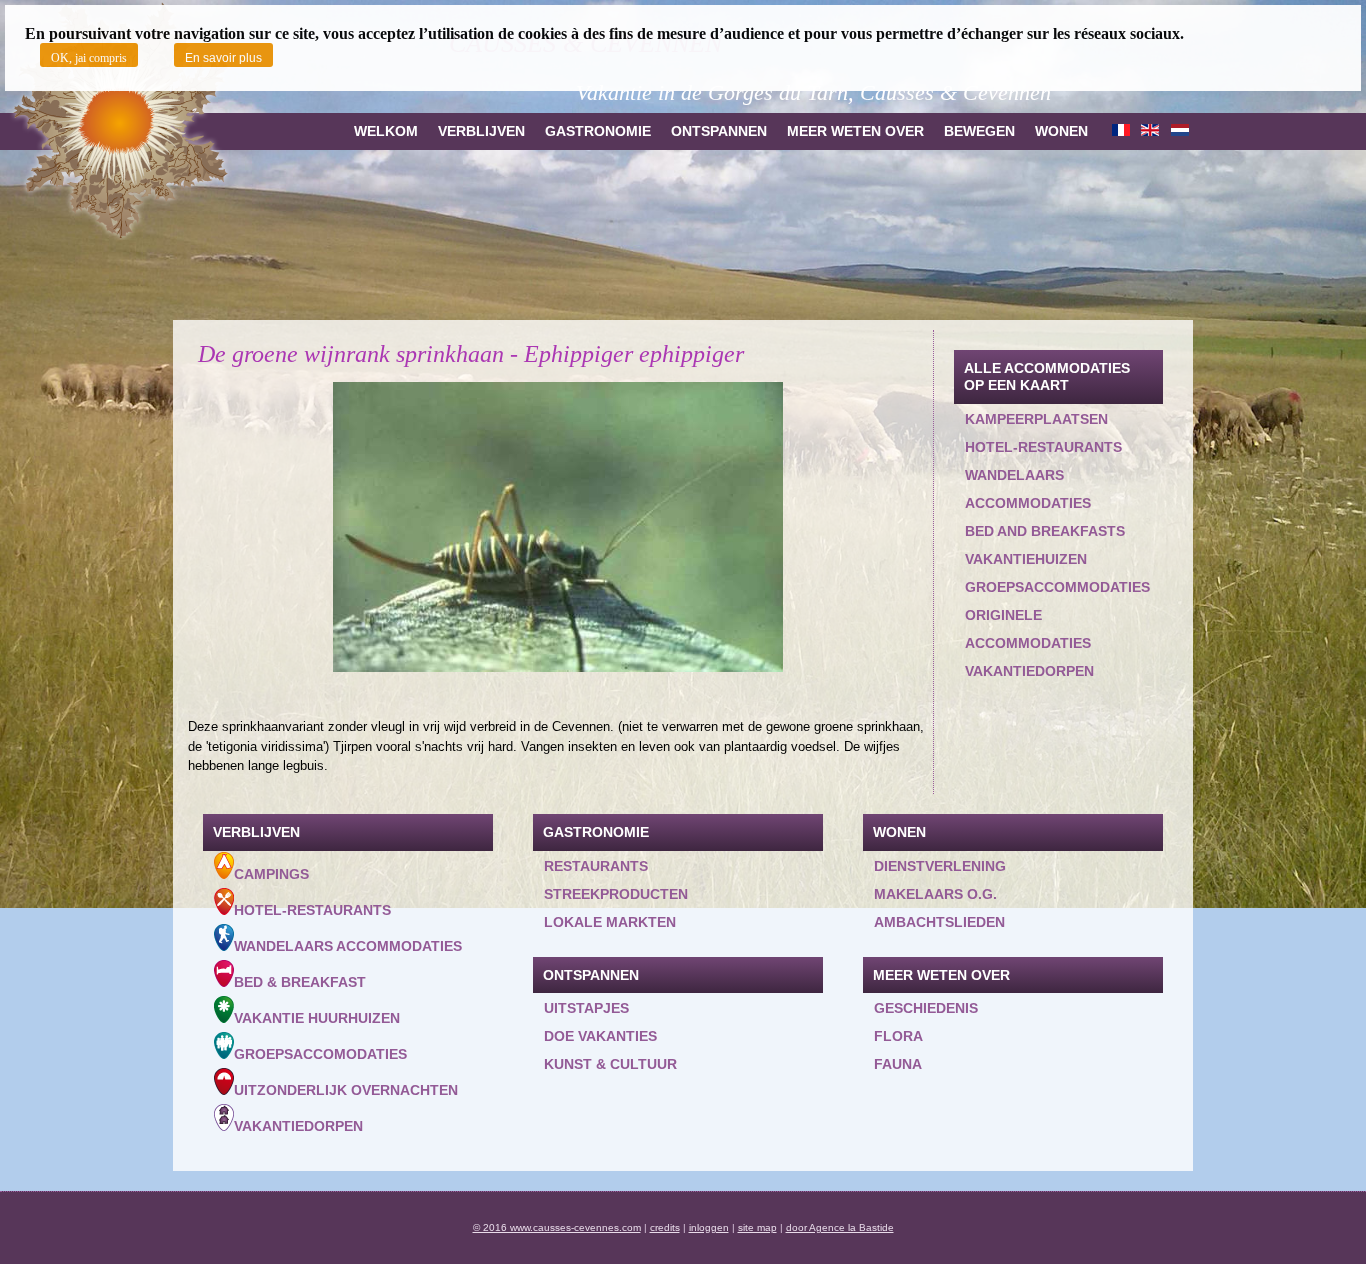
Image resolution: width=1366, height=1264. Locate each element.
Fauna (898, 1064)
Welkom (386, 131)
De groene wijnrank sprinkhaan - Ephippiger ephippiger (471, 354)
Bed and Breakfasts (1045, 531)
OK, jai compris (89, 58)
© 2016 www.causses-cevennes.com (557, 1227)
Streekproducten (616, 894)
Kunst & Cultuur (610, 1064)
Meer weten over (855, 131)
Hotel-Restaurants (312, 910)
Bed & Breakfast (300, 982)
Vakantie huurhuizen (317, 1018)
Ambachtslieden (939, 922)
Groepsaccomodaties (320, 1054)
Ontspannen (719, 131)
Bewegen (979, 131)
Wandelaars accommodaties (1028, 489)
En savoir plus (223, 58)
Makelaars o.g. (935, 894)
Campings (271, 874)
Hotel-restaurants (1043, 447)
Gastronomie (598, 131)
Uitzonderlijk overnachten (346, 1090)
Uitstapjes (586, 1008)
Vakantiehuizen (1026, 559)
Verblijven (481, 131)
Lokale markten (610, 922)
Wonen (1061, 131)
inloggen (709, 1227)
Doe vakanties (600, 1036)
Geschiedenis (926, 1008)
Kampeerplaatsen (1036, 419)
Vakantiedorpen (1029, 671)
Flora (898, 1036)
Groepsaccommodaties (1057, 587)
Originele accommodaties (1028, 629)
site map (757, 1227)
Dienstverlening (940, 866)
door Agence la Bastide (840, 1227)
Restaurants (596, 866)
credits (665, 1227)
